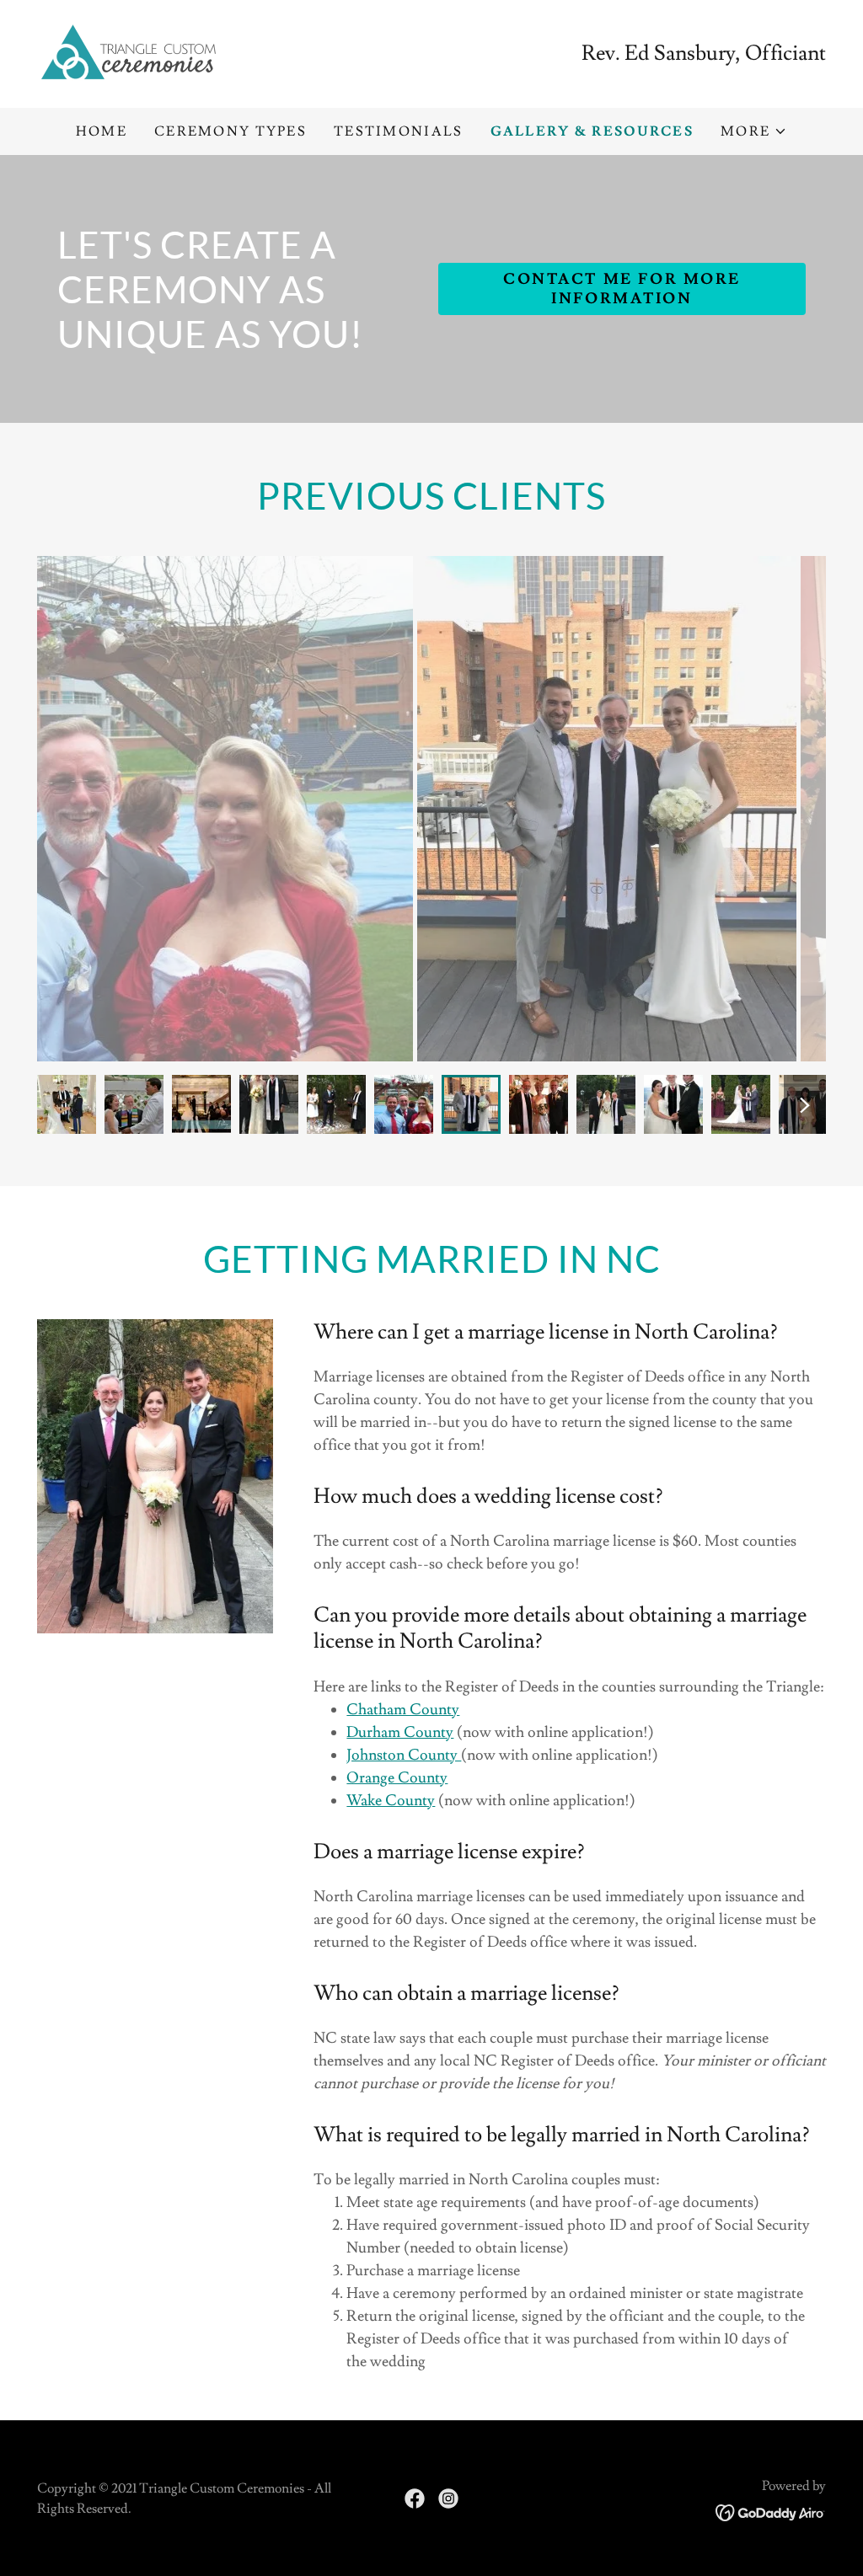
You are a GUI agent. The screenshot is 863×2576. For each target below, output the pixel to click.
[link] (130, 50)
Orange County (397, 1778)
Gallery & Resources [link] (592, 131)
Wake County (391, 1801)
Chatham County (403, 1710)
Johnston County (404, 1755)
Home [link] (102, 131)
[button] (754, 131)
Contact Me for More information (622, 289)
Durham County (400, 1732)
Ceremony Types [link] (230, 131)
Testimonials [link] (398, 131)
